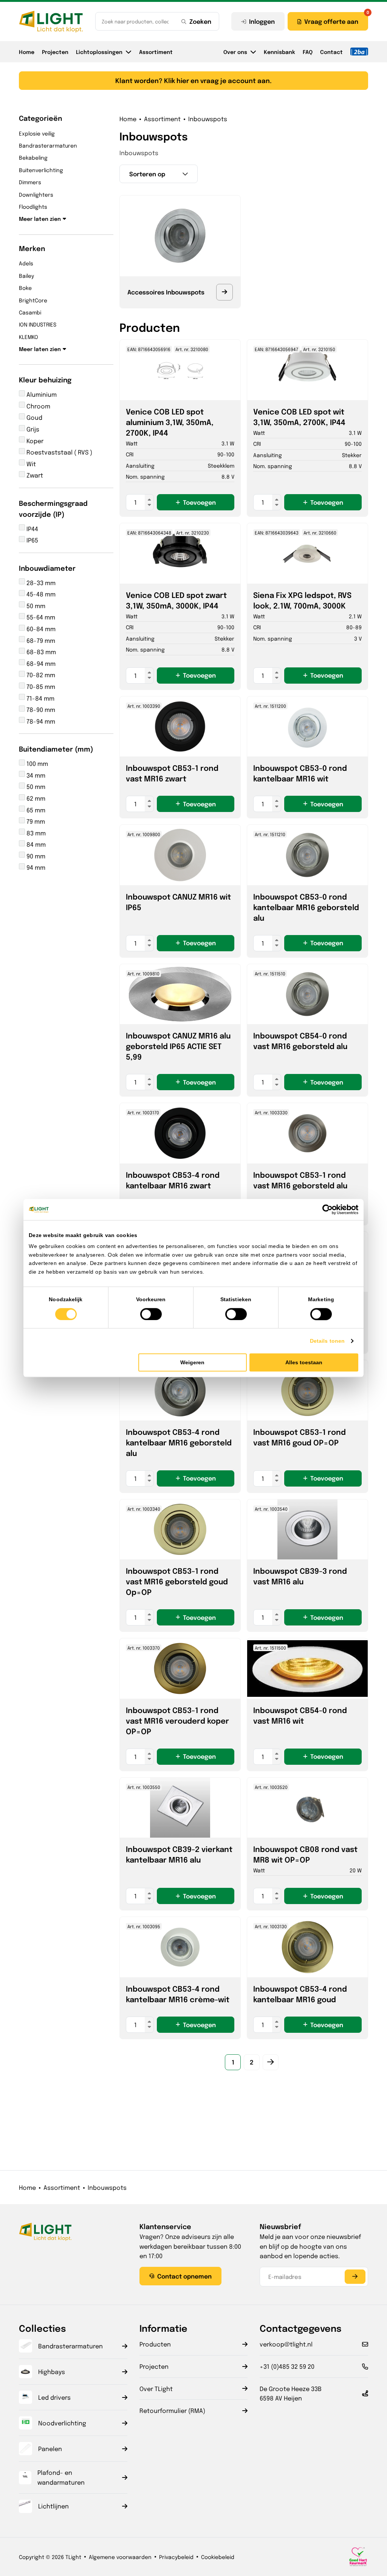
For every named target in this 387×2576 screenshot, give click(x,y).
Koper (34, 441)
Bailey (26, 276)
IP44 (32, 529)
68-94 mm (40, 663)
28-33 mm (40, 583)
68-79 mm (40, 640)
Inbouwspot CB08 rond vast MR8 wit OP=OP (305, 1854)
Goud (34, 417)
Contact (331, 52)
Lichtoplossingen (99, 52)
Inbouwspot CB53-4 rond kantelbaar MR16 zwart (173, 1180)
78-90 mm (40, 709)
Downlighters (36, 194)
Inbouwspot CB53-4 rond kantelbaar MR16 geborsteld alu (179, 1442)
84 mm (35, 844)
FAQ (308, 52)
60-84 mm (40, 629)
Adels (26, 263)
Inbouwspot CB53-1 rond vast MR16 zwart (172, 773)
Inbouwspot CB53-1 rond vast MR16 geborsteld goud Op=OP (177, 1581)
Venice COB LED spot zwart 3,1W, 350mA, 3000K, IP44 (176, 600)
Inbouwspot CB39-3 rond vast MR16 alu (300, 1576)
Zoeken (200, 21)
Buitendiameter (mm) (56, 749)
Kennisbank (279, 52)
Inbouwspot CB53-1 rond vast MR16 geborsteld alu (300, 1180)
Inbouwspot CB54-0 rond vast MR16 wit (300, 1715)
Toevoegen (199, 502)
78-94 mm (40, 721)
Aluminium (41, 394)
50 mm (35, 606)
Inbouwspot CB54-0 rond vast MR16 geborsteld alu (300, 1041)
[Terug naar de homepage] (51, 22)
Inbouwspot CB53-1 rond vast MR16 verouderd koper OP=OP (177, 1720)
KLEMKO (29, 337)
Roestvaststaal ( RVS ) (59, 452)
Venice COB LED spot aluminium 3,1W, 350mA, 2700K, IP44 (170, 422)
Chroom (38, 406)
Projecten (55, 52)
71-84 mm (40, 698)
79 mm (35, 821)
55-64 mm (40, 617)
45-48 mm (40, 594)
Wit (30, 464)
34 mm (35, 775)
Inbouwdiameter (47, 568)
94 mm (35, 867)
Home (27, 52)
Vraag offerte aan (331, 21)
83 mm (35, 833)
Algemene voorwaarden (120, 2557)
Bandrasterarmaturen (48, 145)
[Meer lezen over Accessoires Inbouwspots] (224, 292)
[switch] (151, 1314)
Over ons (235, 52)
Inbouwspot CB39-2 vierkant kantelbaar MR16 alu (179, 1854)
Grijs (32, 429)
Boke (25, 288)
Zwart (34, 475)
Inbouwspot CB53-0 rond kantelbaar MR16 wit (300, 773)
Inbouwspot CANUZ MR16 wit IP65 (178, 902)
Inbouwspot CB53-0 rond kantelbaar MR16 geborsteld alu (306, 907)
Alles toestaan (304, 1362)
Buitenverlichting (41, 170)
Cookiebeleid (218, 2557)
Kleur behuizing (45, 379)
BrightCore (33, 300)
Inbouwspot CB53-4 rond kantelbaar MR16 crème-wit (178, 1994)
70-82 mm (40, 675)
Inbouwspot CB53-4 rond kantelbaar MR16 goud (300, 1994)
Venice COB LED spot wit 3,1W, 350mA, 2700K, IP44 (299, 417)
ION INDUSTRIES (38, 324)
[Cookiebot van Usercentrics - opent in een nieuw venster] (325, 1209)
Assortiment (156, 52)
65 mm (35, 810)
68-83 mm (40, 652)
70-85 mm (40, 686)
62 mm (35, 798)
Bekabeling (33, 157)
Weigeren (192, 1362)
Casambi (30, 312)
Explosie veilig (37, 133)
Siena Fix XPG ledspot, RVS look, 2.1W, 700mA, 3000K (302, 600)
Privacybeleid (176, 2557)
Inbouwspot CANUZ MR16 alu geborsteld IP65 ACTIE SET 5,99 (178, 1046)
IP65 (32, 540)
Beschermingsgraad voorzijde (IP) (53, 508)
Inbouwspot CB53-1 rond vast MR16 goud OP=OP (300, 1437)
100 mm (36, 763)
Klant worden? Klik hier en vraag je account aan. (193, 80)
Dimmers (30, 182)
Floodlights (33, 206)
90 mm (35, 856)
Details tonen (327, 1341)
